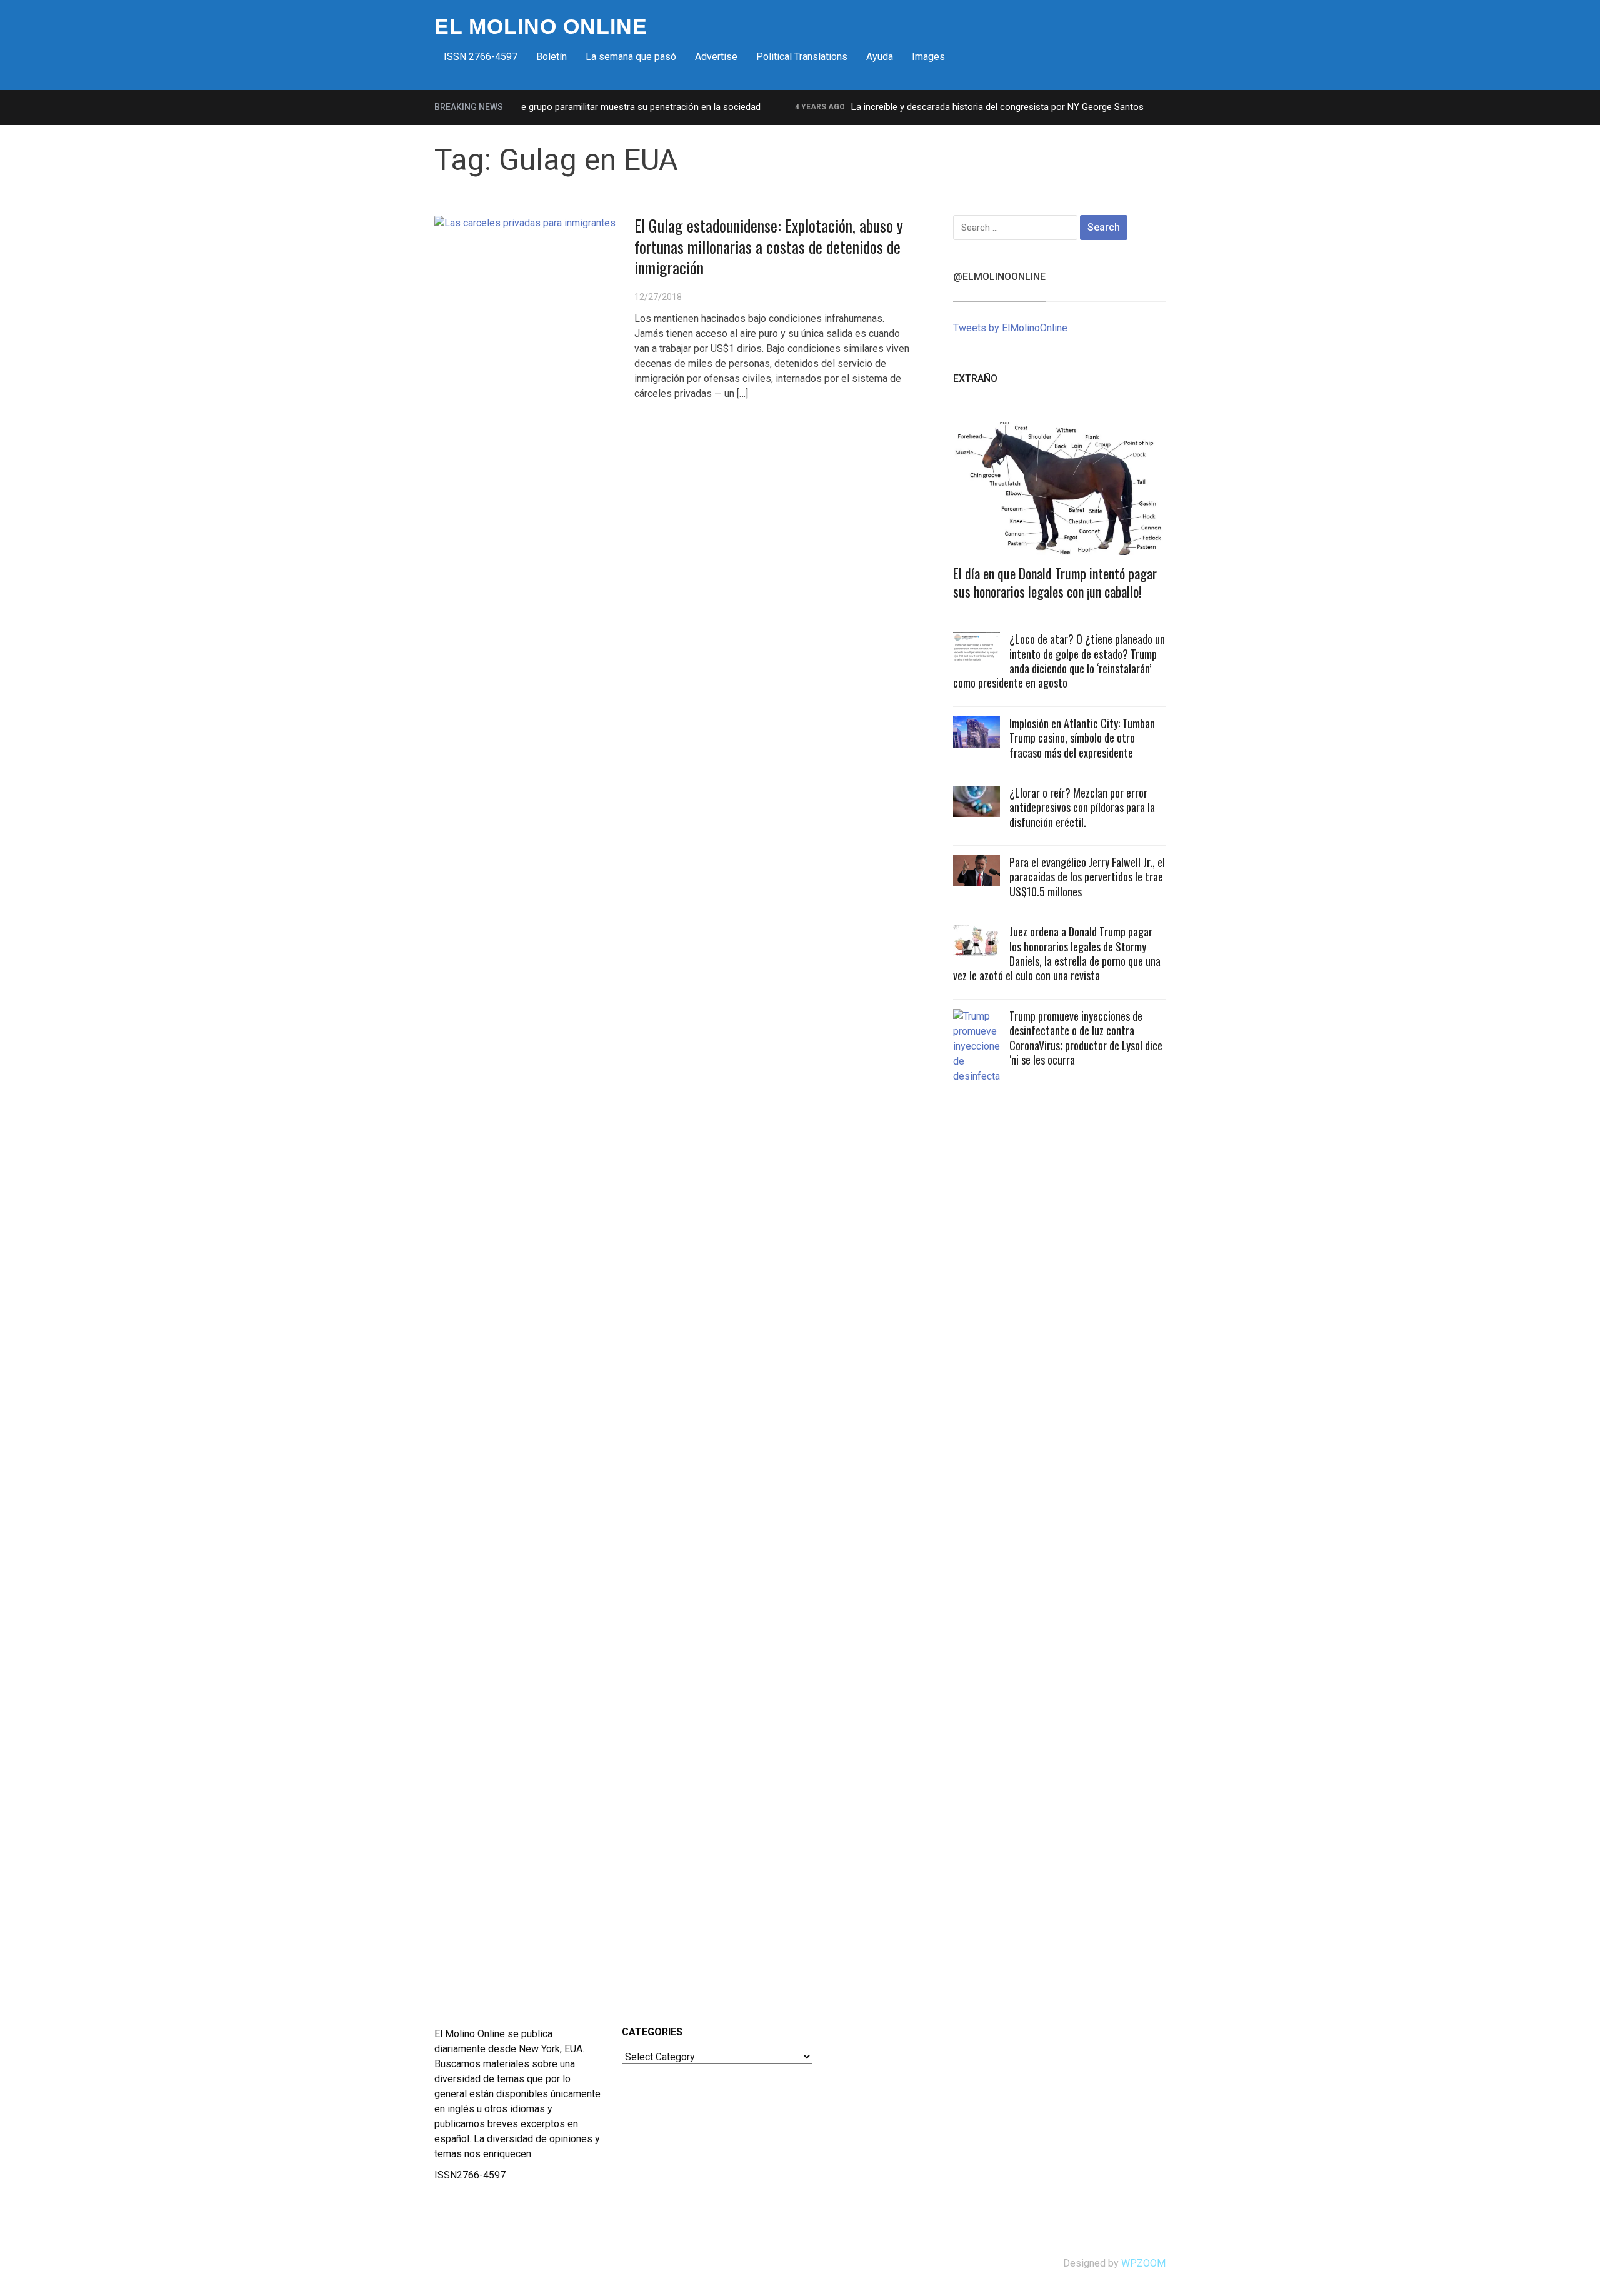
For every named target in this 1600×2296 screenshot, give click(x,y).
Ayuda (880, 57)
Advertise (716, 57)
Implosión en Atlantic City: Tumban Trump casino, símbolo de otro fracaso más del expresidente (1082, 738)
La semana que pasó (631, 57)
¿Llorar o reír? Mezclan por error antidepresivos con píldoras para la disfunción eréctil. (1082, 807)
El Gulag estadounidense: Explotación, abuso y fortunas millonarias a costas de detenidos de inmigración (769, 247)
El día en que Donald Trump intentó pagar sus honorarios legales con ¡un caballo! (1055, 582)
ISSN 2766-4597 (481, 57)
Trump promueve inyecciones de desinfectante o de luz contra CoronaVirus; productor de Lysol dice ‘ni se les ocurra (1086, 1038)
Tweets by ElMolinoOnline (1010, 328)
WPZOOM (1143, 2263)
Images (928, 57)
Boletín (552, 57)
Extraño (975, 378)
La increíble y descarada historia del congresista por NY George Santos (959, 107)
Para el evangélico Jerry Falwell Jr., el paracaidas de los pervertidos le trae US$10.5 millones (1087, 877)
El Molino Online (541, 26)
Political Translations (802, 57)
